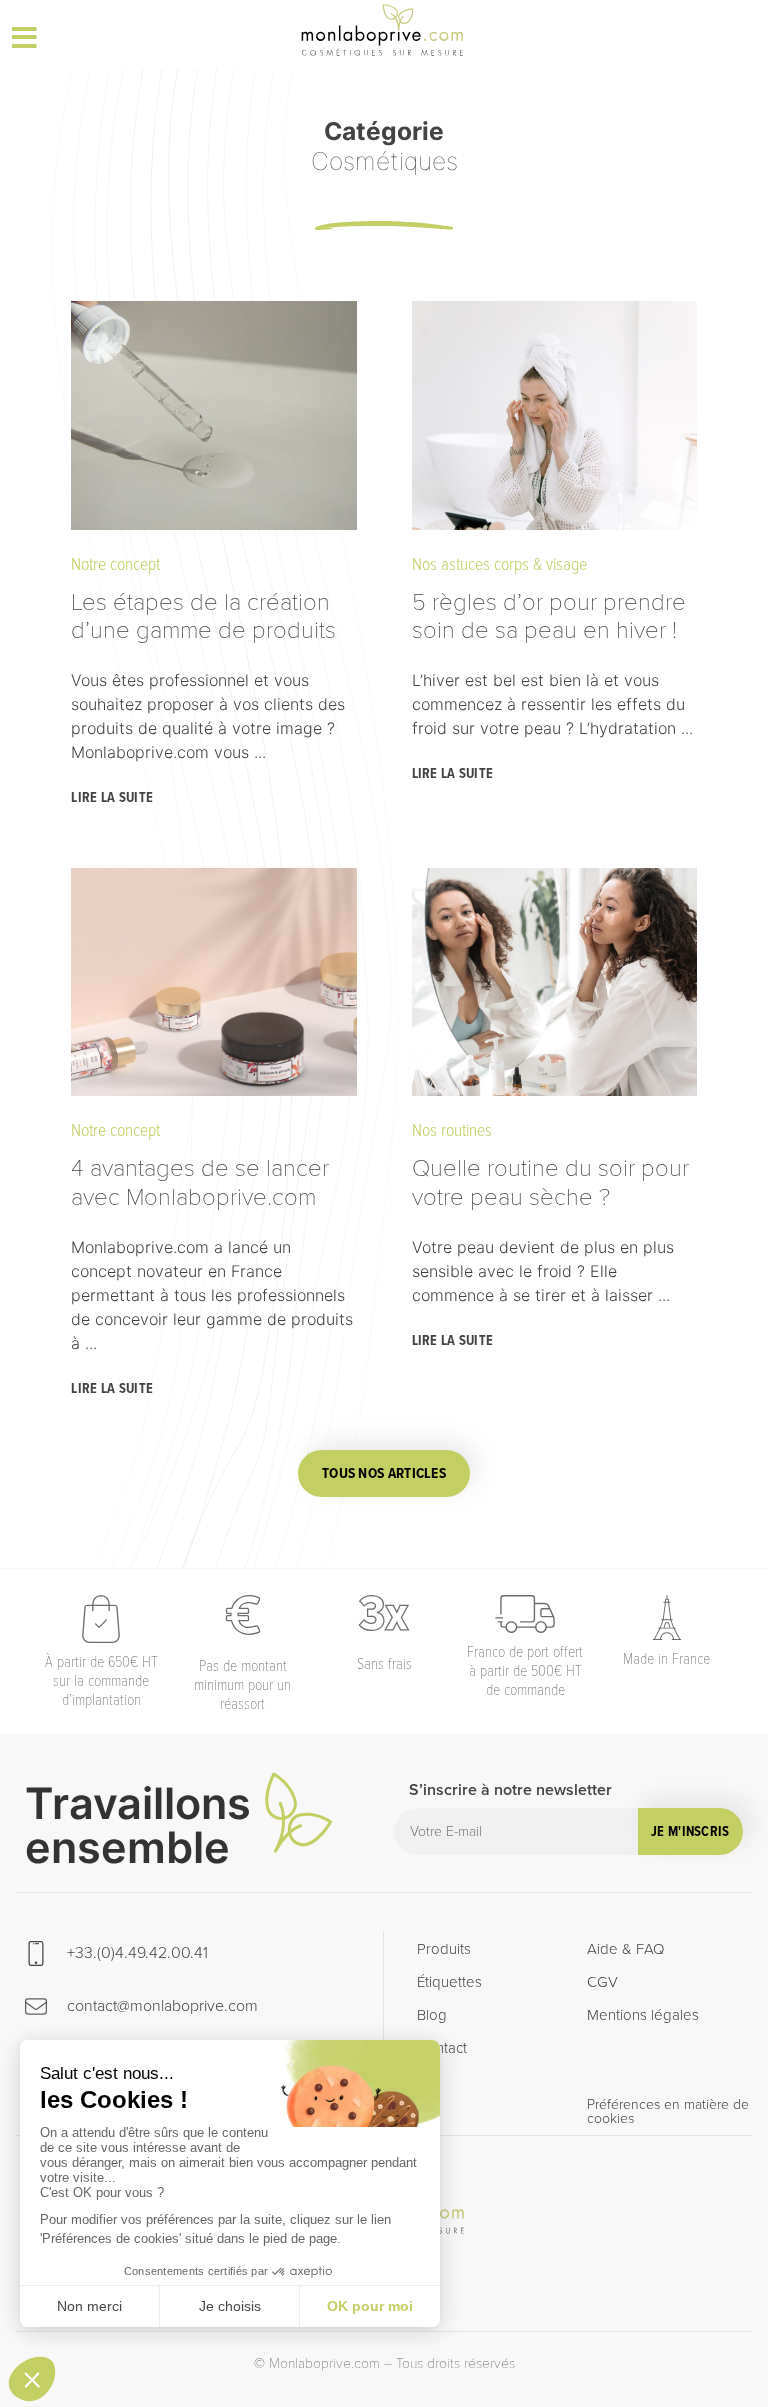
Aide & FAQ (625, 1949)
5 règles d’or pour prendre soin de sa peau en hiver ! (549, 615)
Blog (432, 2015)
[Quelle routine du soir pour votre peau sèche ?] (554, 982)
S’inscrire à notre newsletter (510, 1791)
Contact (442, 2048)
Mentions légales (643, 2015)
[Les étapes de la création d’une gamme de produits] (213, 415)
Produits (444, 1949)
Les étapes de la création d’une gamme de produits (206, 615)
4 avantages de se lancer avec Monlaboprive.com (200, 1181)
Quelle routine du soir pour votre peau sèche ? (550, 1181)
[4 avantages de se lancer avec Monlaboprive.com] (213, 982)
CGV (602, 1982)
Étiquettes (449, 1982)
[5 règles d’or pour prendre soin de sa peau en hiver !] (554, 415)
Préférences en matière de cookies (668, 2111)
